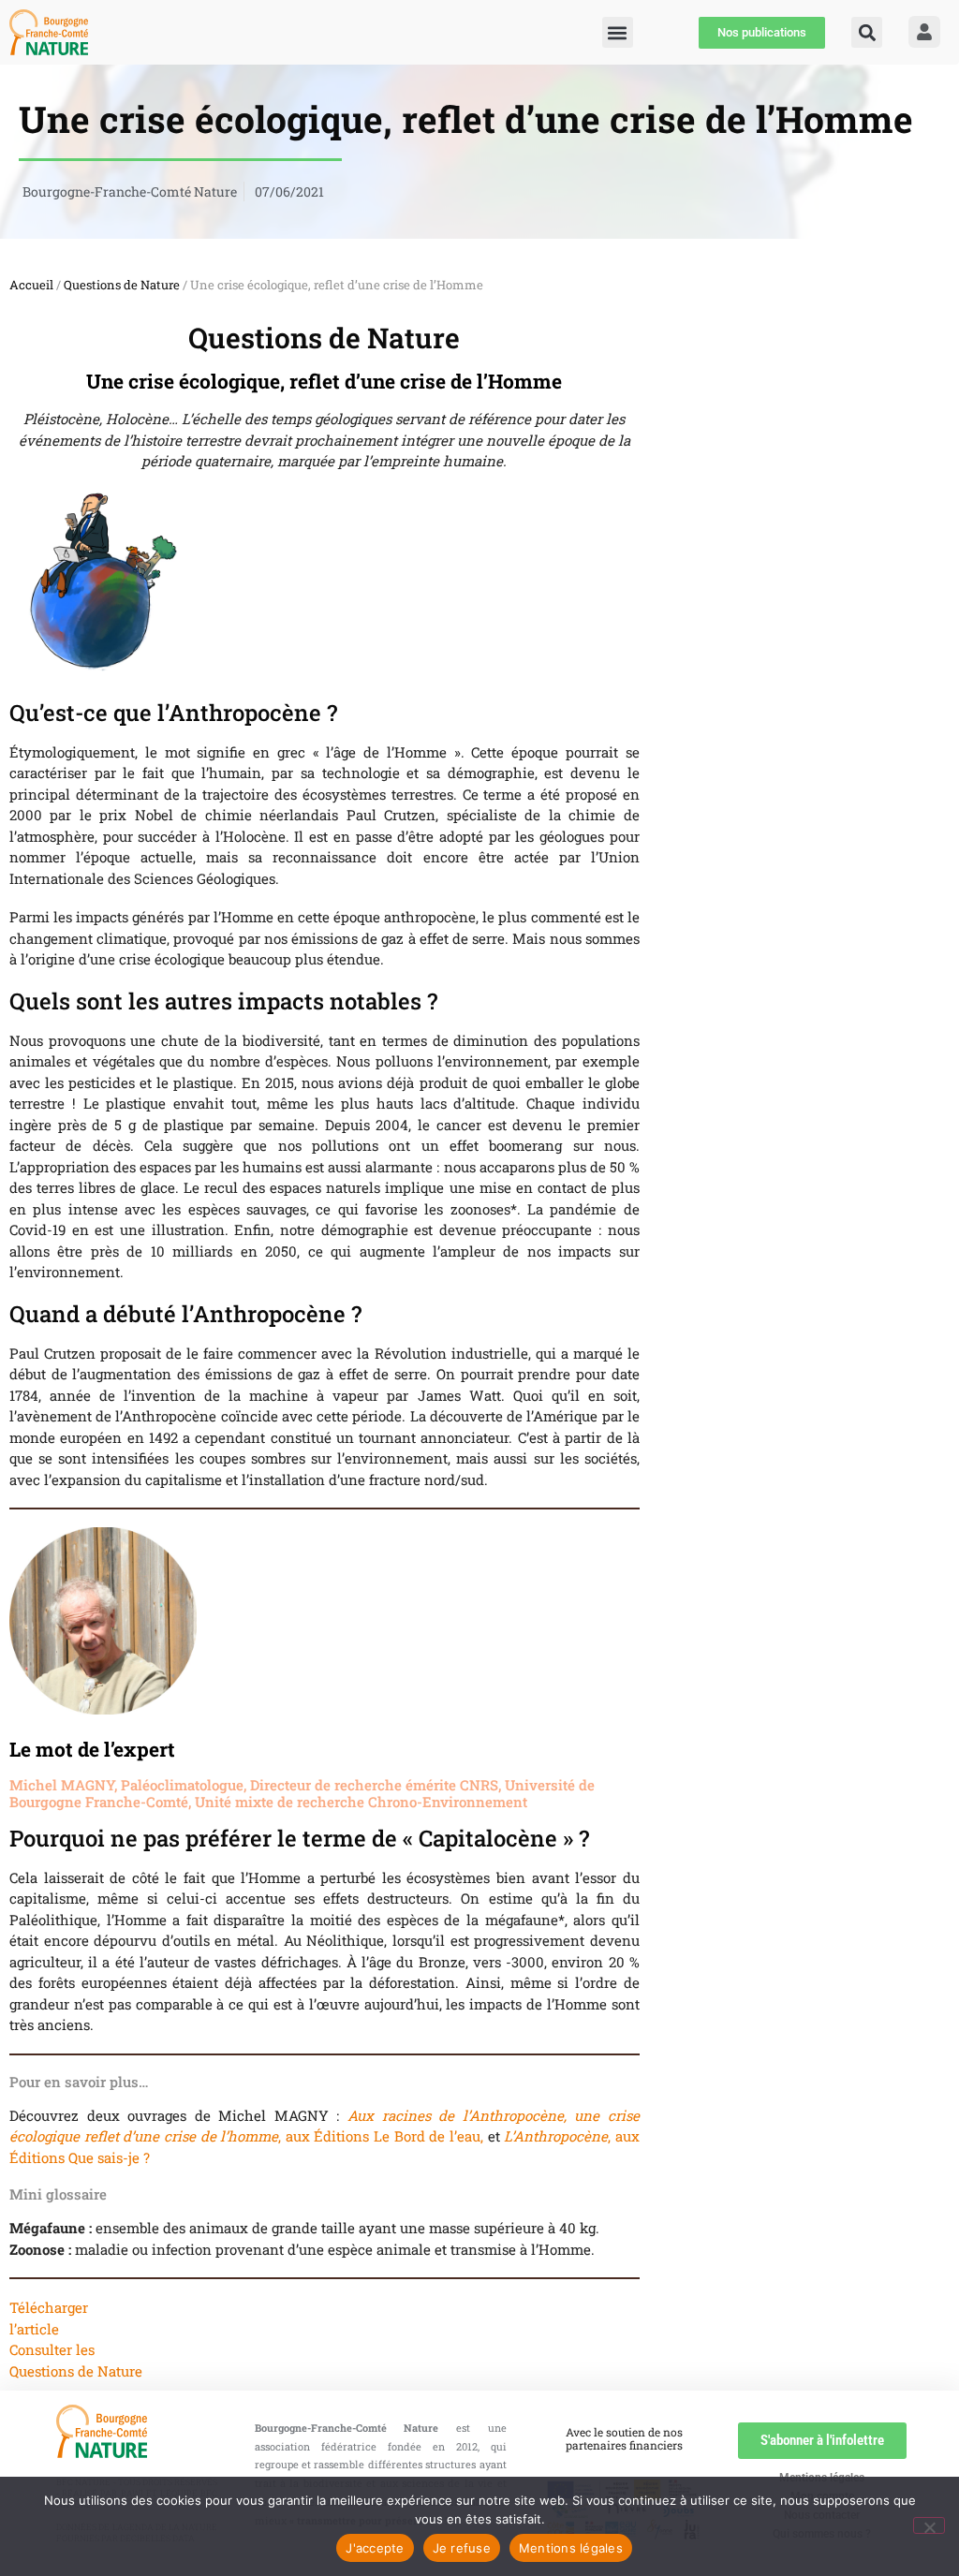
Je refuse (462, 2548)
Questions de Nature (122, 285)
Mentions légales (571, 2548)
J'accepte (375, 2548)
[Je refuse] (929, 2525)
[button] (867, 32)
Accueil (31, 285)
